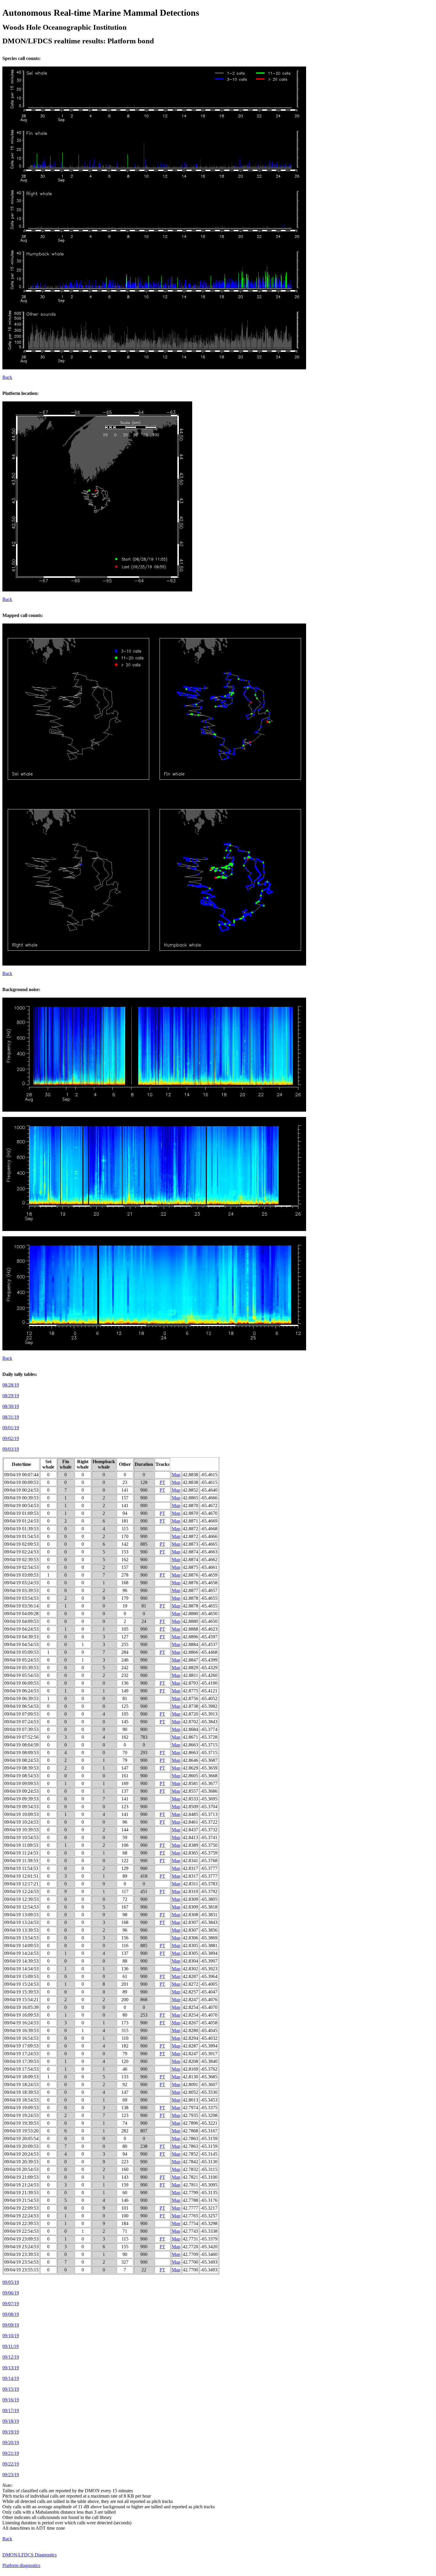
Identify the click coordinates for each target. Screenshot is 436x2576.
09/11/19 (11, 2346)
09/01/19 (11, 1428)
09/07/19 (11, 2304)
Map (176, 1475)
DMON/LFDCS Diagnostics (30, 2555)
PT (162, 1482)
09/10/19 (11, 2336)
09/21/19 (11, 2453)
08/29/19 (11, 1396)
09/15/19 (11, 2389)
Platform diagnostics (21, 2565)
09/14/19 (11, 2378)
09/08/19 (11, 2314)
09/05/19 (11, 2282)
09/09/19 (11, 2325)
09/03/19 (11, 1449)
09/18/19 (11, 2421)
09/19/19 (11, 2432)
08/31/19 (11, 1417)
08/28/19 (11, 1385)
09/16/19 (11, 2400)
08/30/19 (11, 1406)
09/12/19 (11, 2357)
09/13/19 (11, 2368)
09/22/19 (11, 2464)
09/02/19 (11, 1438)
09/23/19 (11, 2475)
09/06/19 (11, 2293)
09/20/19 (11, 2443)
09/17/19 (11, 2410)
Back (7, 377)
